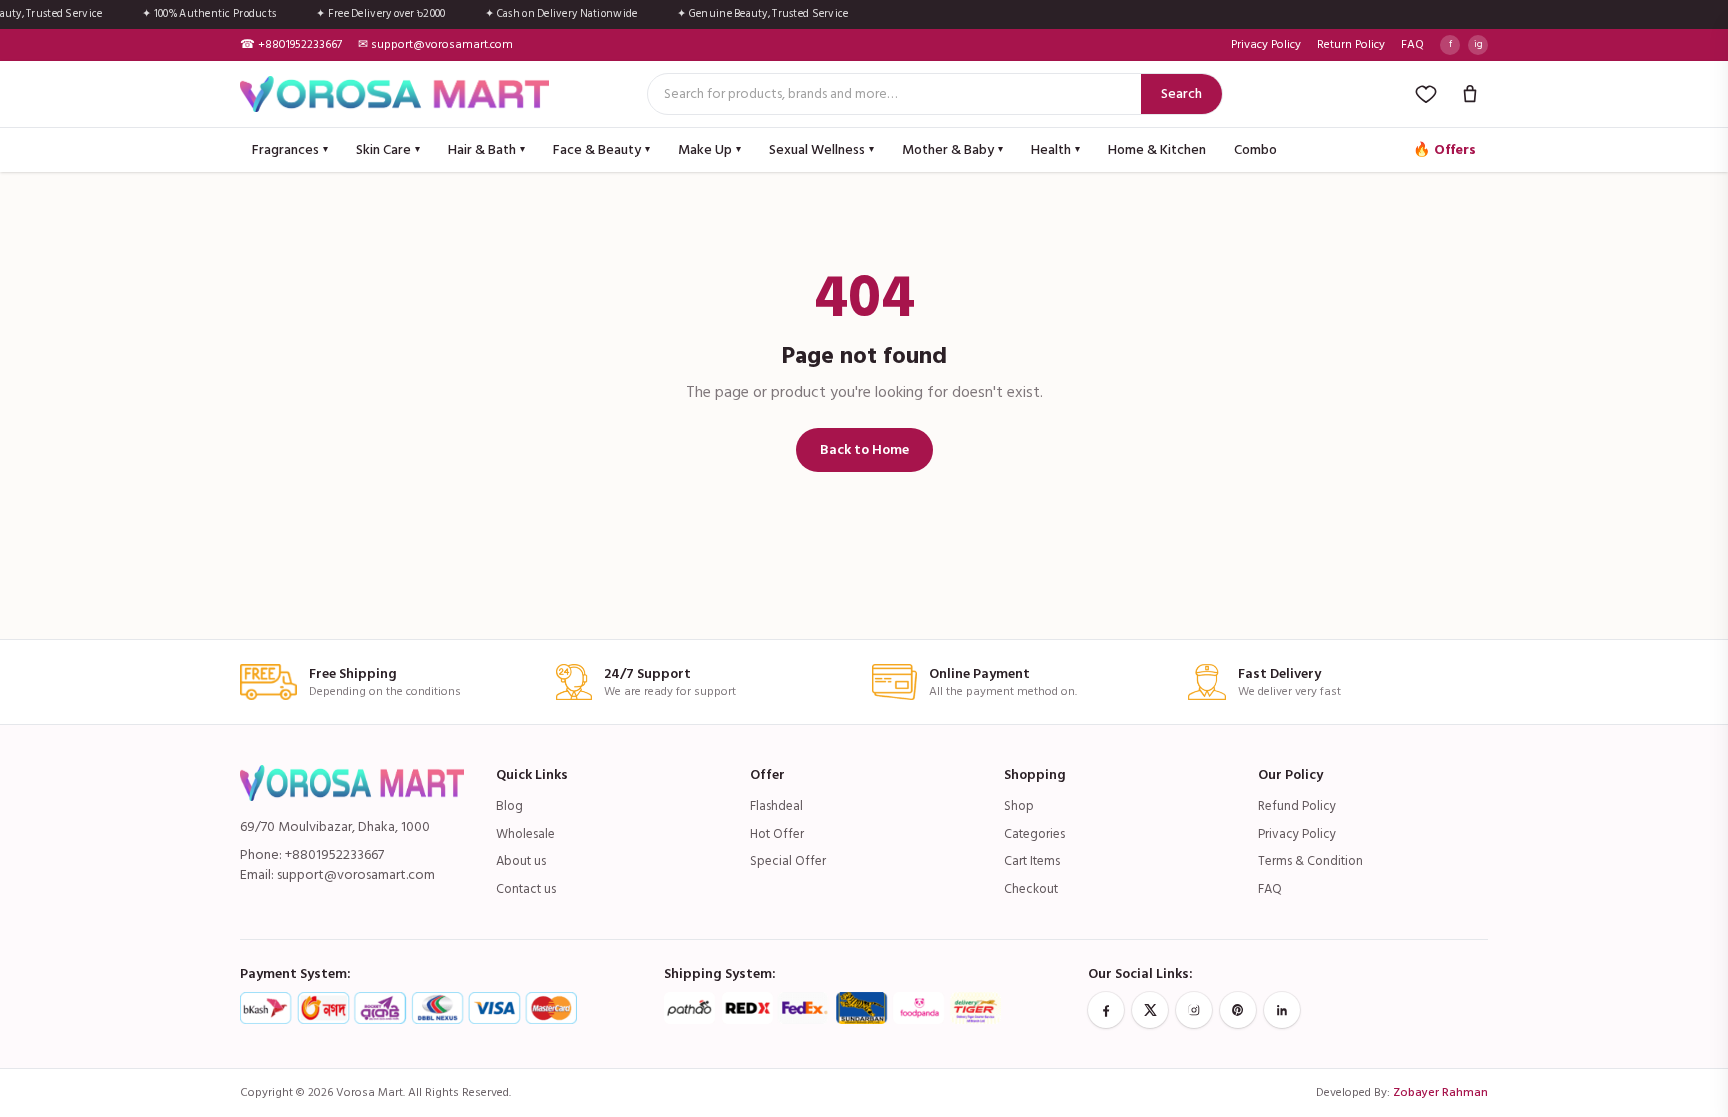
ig (1478, 44)
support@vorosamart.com (356, 874)
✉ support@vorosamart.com (435, 45)
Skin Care (388, 149)
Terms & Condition (1310, 861)
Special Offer (788, 861)
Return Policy (1351, 45)
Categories (1034, 834)
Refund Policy (1297, 806)
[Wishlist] (1426, 94)
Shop (1019, 806)
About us (521, 861)
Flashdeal (776, 806)
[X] (1150, 1010)
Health (1055, 149)
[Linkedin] (1282, 1010)
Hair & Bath (486, 149)
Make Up (709, 149)
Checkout (1031, 889)
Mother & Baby (952, 149)
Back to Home (864, 449)
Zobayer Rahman (1440, 1092)
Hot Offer (777, 834)
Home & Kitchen (1157, 149)
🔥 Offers (1444, 149)
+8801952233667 (334, 854)
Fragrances (290, 149)
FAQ (1412, 45)
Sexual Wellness (821, 149)
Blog (509, 806)
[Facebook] (1106, 1010)
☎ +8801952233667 (291, 45)
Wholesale (525, 834)
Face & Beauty (601, 149)
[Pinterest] (1238, 1010)
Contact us (526, 889)
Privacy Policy (1266, 45)
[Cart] (1470, 94)
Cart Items (1032, 861)
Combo (1255, 149)
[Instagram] (1194, 1010)
